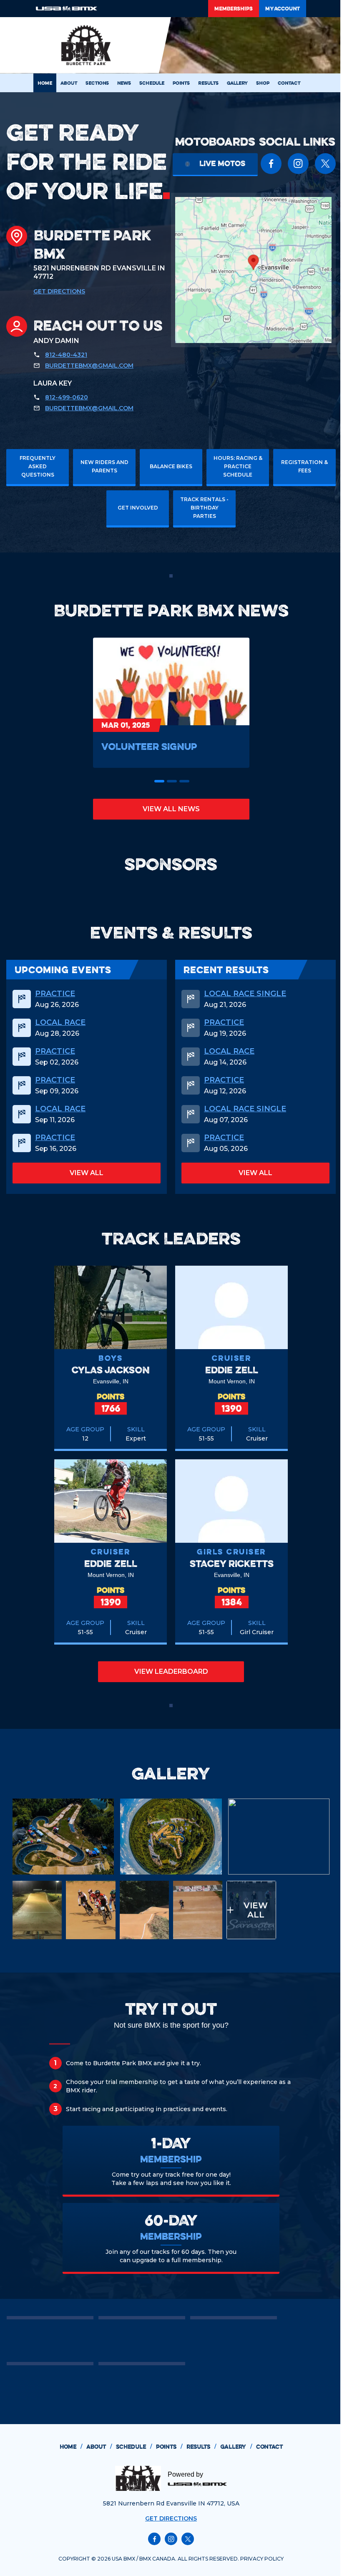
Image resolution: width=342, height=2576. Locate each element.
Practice (55, 994)
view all (87, 1173)
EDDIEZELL (232, 1370)
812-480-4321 (66, 355)
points (169, 2447)
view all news (171, 809)
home (71, 2447)
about (99, 2447)
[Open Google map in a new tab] (253, 270)
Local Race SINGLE (245, 994)
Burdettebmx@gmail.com (89, 366)
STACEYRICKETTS (232, 1563)
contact (269, 2447)
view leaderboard (171, 1671)
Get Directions (59, 291)
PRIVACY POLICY (262, 2559)
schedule (134, 2447)
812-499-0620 (67, 397)
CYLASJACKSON (111, 1370)
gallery (236, 2447)
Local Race (60, 1022)
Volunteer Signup (149, 746)
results (201, 2447)
